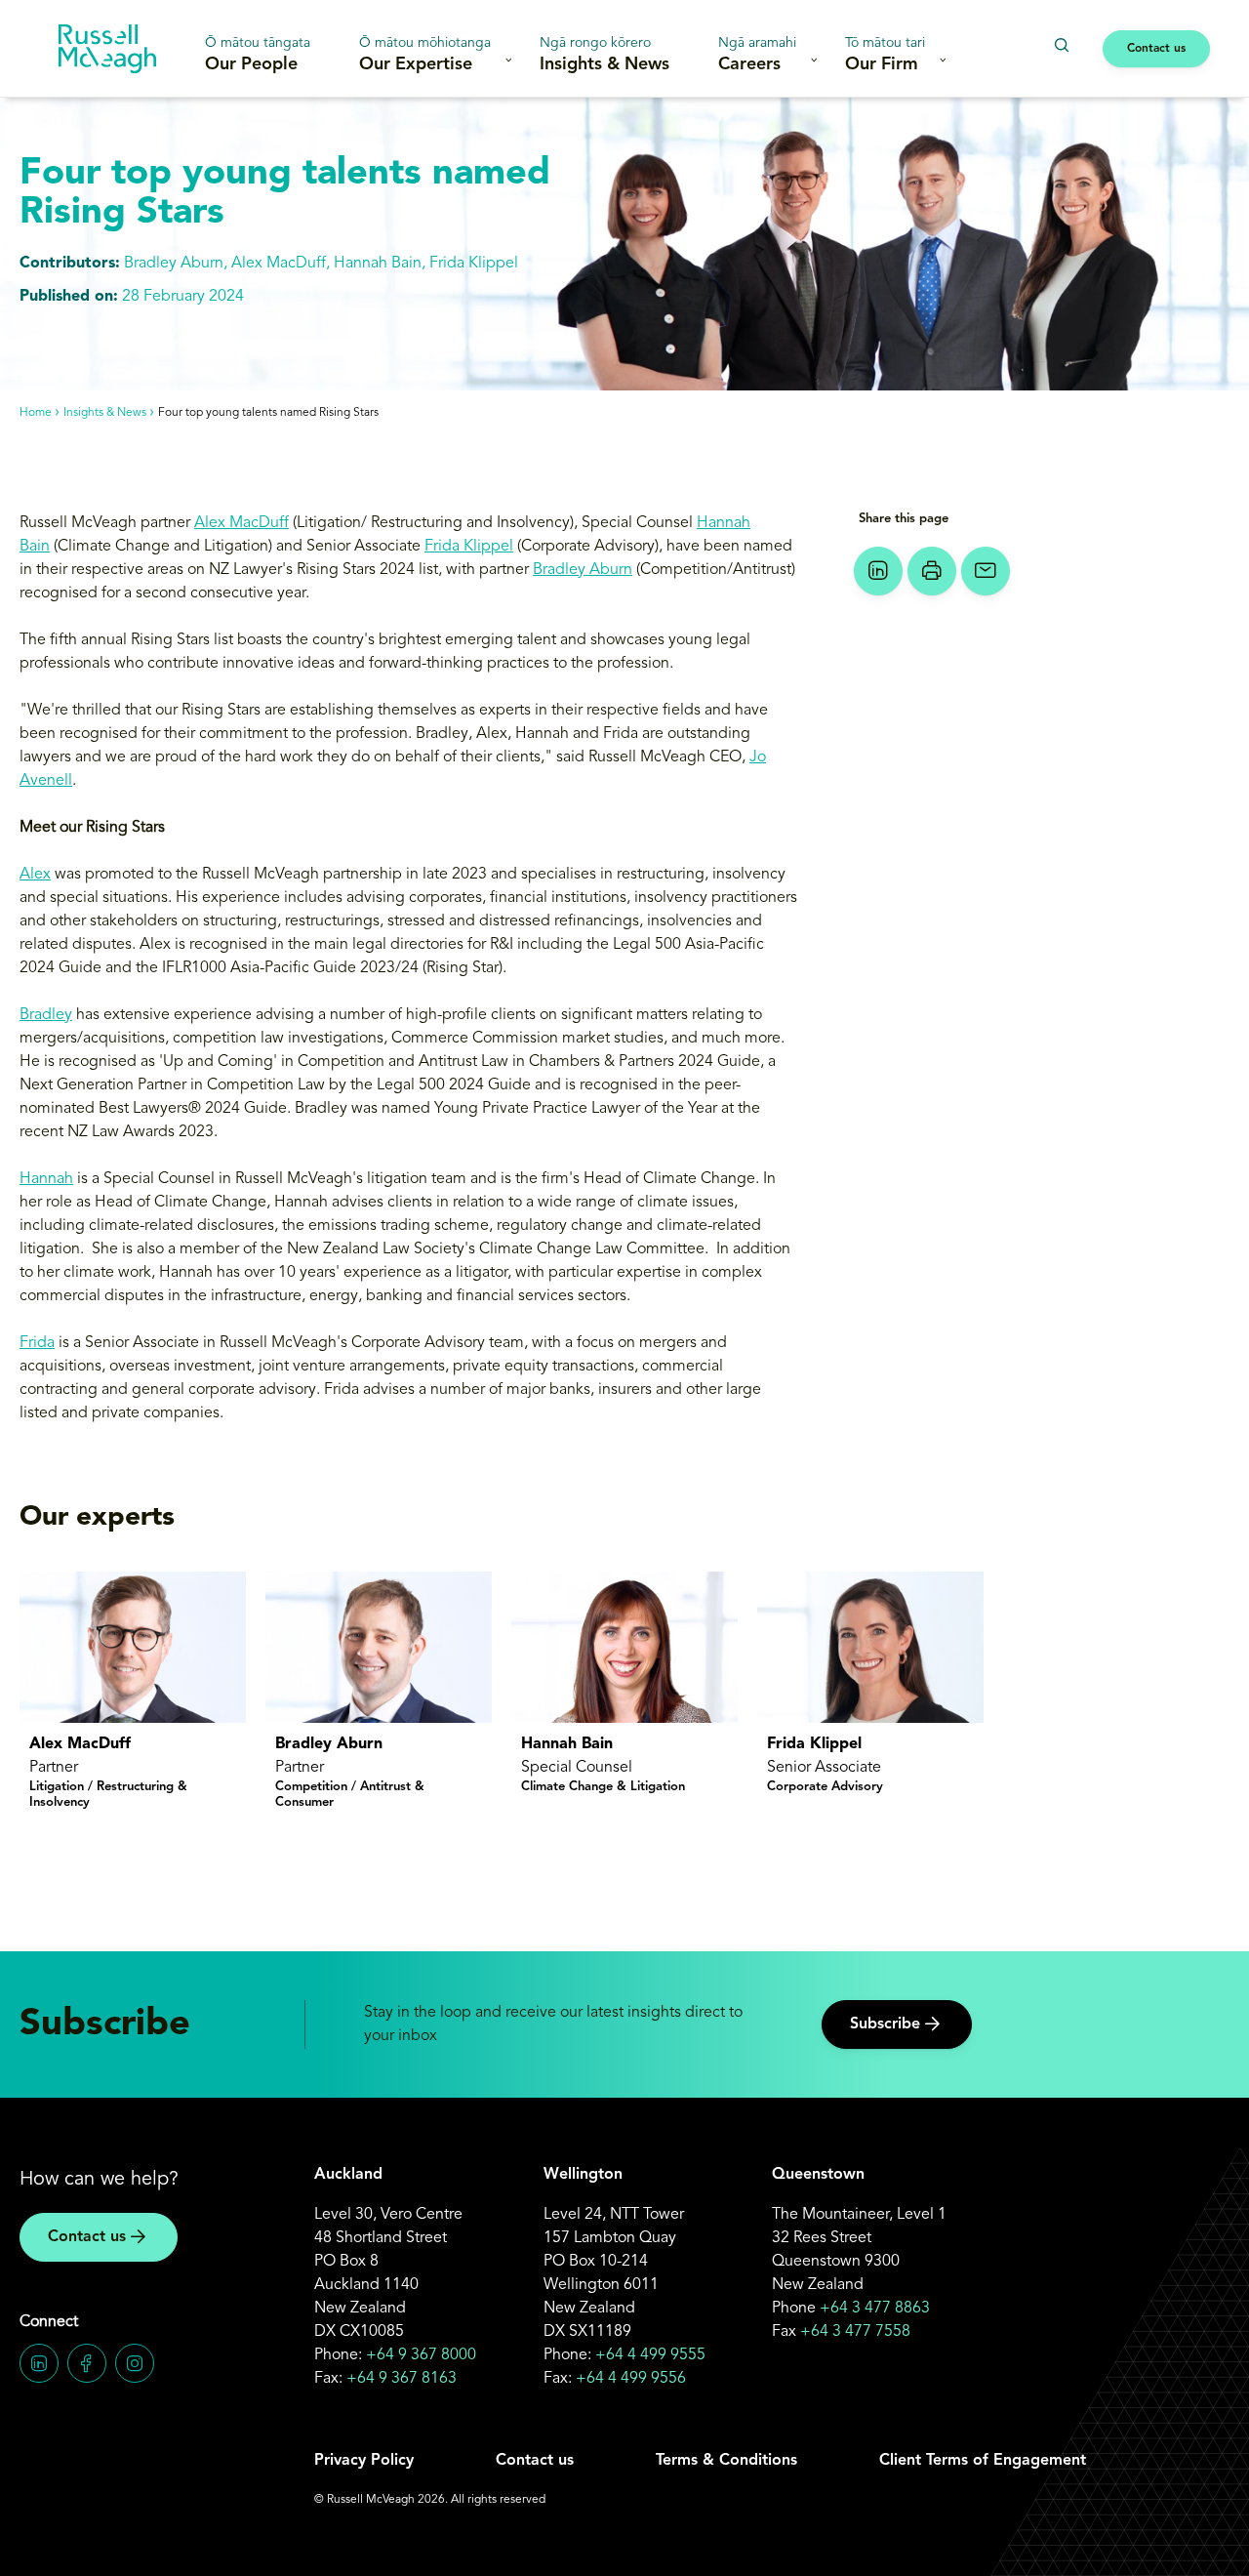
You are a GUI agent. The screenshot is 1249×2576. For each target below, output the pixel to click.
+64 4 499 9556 (631, 2379)
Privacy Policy (364, 2461)
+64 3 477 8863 (875, 2309)
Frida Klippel (469, 547)
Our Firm (885, 55)
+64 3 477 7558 (855, 2332)
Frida (37, 1343)
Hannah (46, 1179)
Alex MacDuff (242, 523)
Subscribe (885, 2024)
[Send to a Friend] (986, 571)
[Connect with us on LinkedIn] (39, 2363)
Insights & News (604, 55)
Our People (258, 55)
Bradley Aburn (583, 570)
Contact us (1156, 49)
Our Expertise (425, 55)
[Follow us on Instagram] (135, 2363)
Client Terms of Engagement (983, 2461)
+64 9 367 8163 (402, 2379)
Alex (35, 875)
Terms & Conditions (726, 2461)
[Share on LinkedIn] (878, 571)
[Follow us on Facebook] (87, 2363)
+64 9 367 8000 (421, 2355)
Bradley (46, 1015)
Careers (757, 55)
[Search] (1061, 45)
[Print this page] (932, 571)
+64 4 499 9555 (650, 2355)
